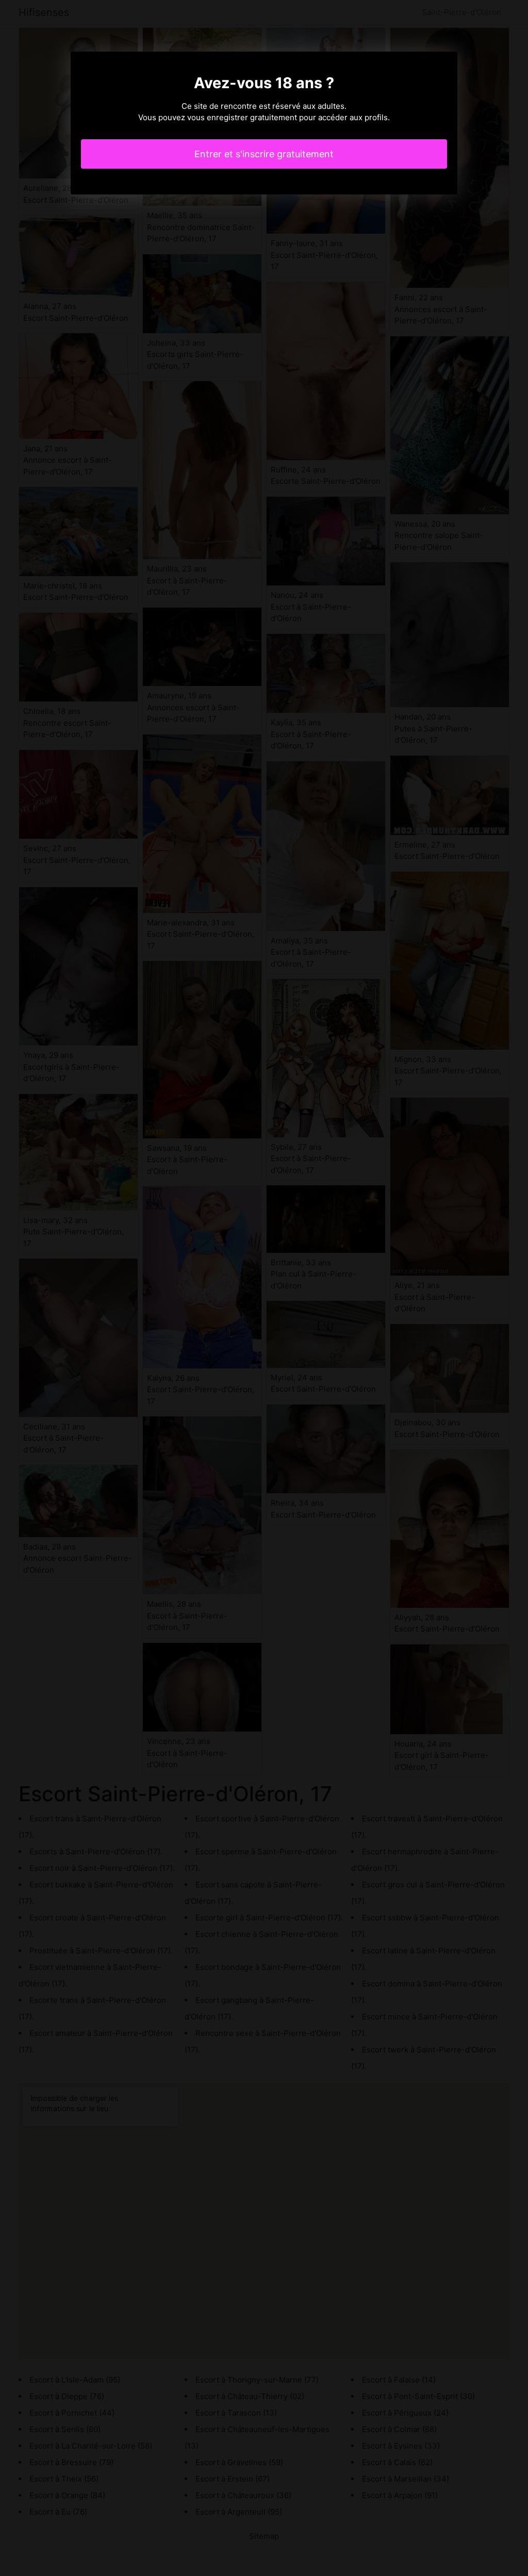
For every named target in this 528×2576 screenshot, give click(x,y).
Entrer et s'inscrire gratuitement (264, 154)
